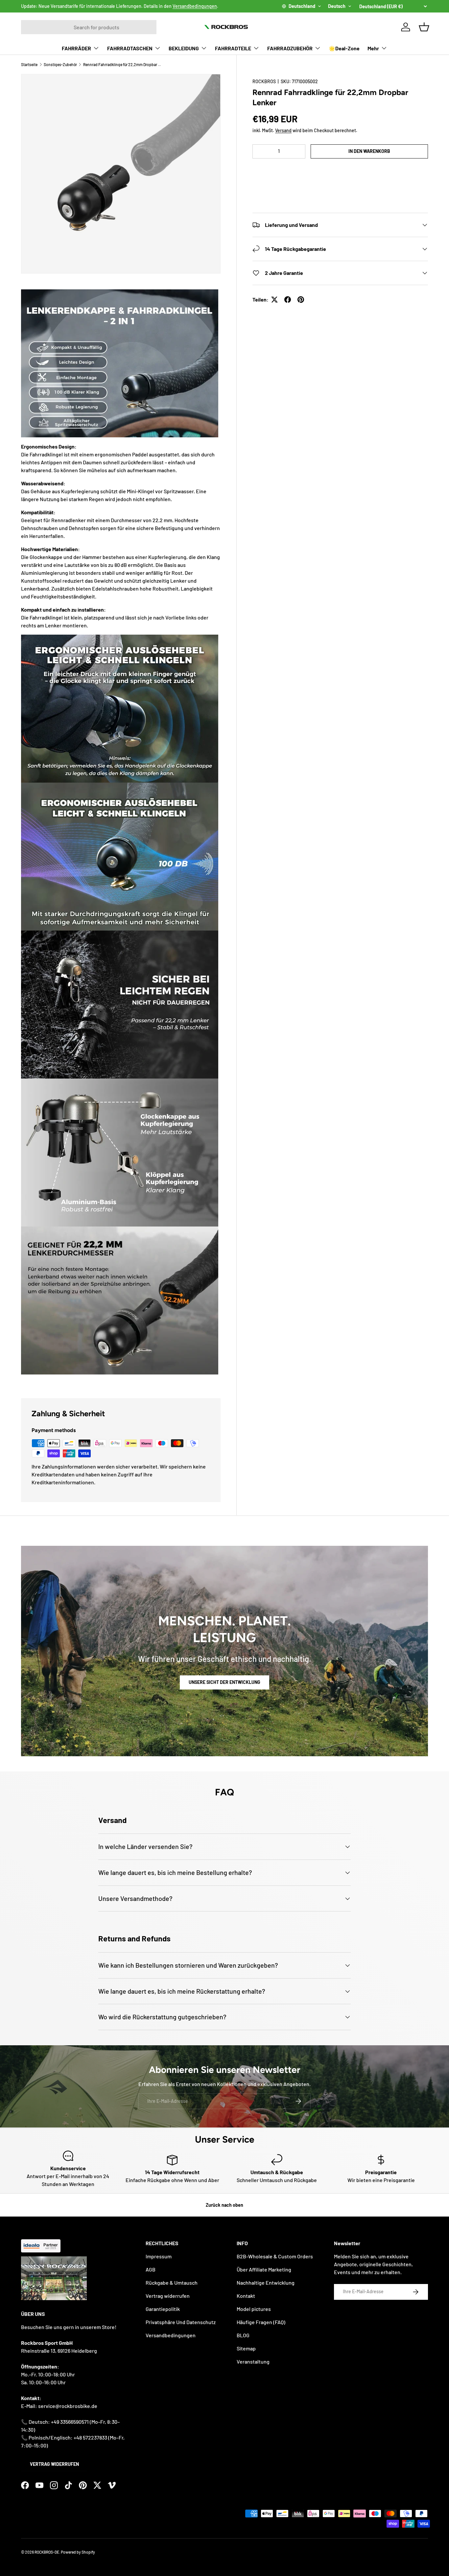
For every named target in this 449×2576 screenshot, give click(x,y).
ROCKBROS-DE (47, 2552)
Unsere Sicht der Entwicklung (225, 1682)
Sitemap (246, 2348)
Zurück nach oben (225, 2205)
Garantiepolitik (163, 2309)
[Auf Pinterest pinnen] (301, 300)
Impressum (159, 2256)
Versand (283, 130)
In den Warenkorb (369, 151)
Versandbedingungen (195, 6)
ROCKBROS (264, 81)
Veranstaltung (253, 2361)
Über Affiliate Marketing (264, 2269)
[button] (340, 171)
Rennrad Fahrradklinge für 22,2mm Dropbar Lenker (123, 64)
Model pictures (254, 2309)
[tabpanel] (121, 836)
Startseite (29, 64)
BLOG (243, 2335)
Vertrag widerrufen (54, 2464)
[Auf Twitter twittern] (274, 300)
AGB (151, 2269)
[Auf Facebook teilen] (288, 300)
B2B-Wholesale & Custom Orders (275, 2256)
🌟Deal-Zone (344, 48)
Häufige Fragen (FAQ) (261, 2322)
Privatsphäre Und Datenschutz (181, 2322)
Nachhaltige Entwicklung (266, 2283)
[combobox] (89, 27)
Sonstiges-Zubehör (60, 64)
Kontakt (246, 2296)
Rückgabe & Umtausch (172, 2283)
